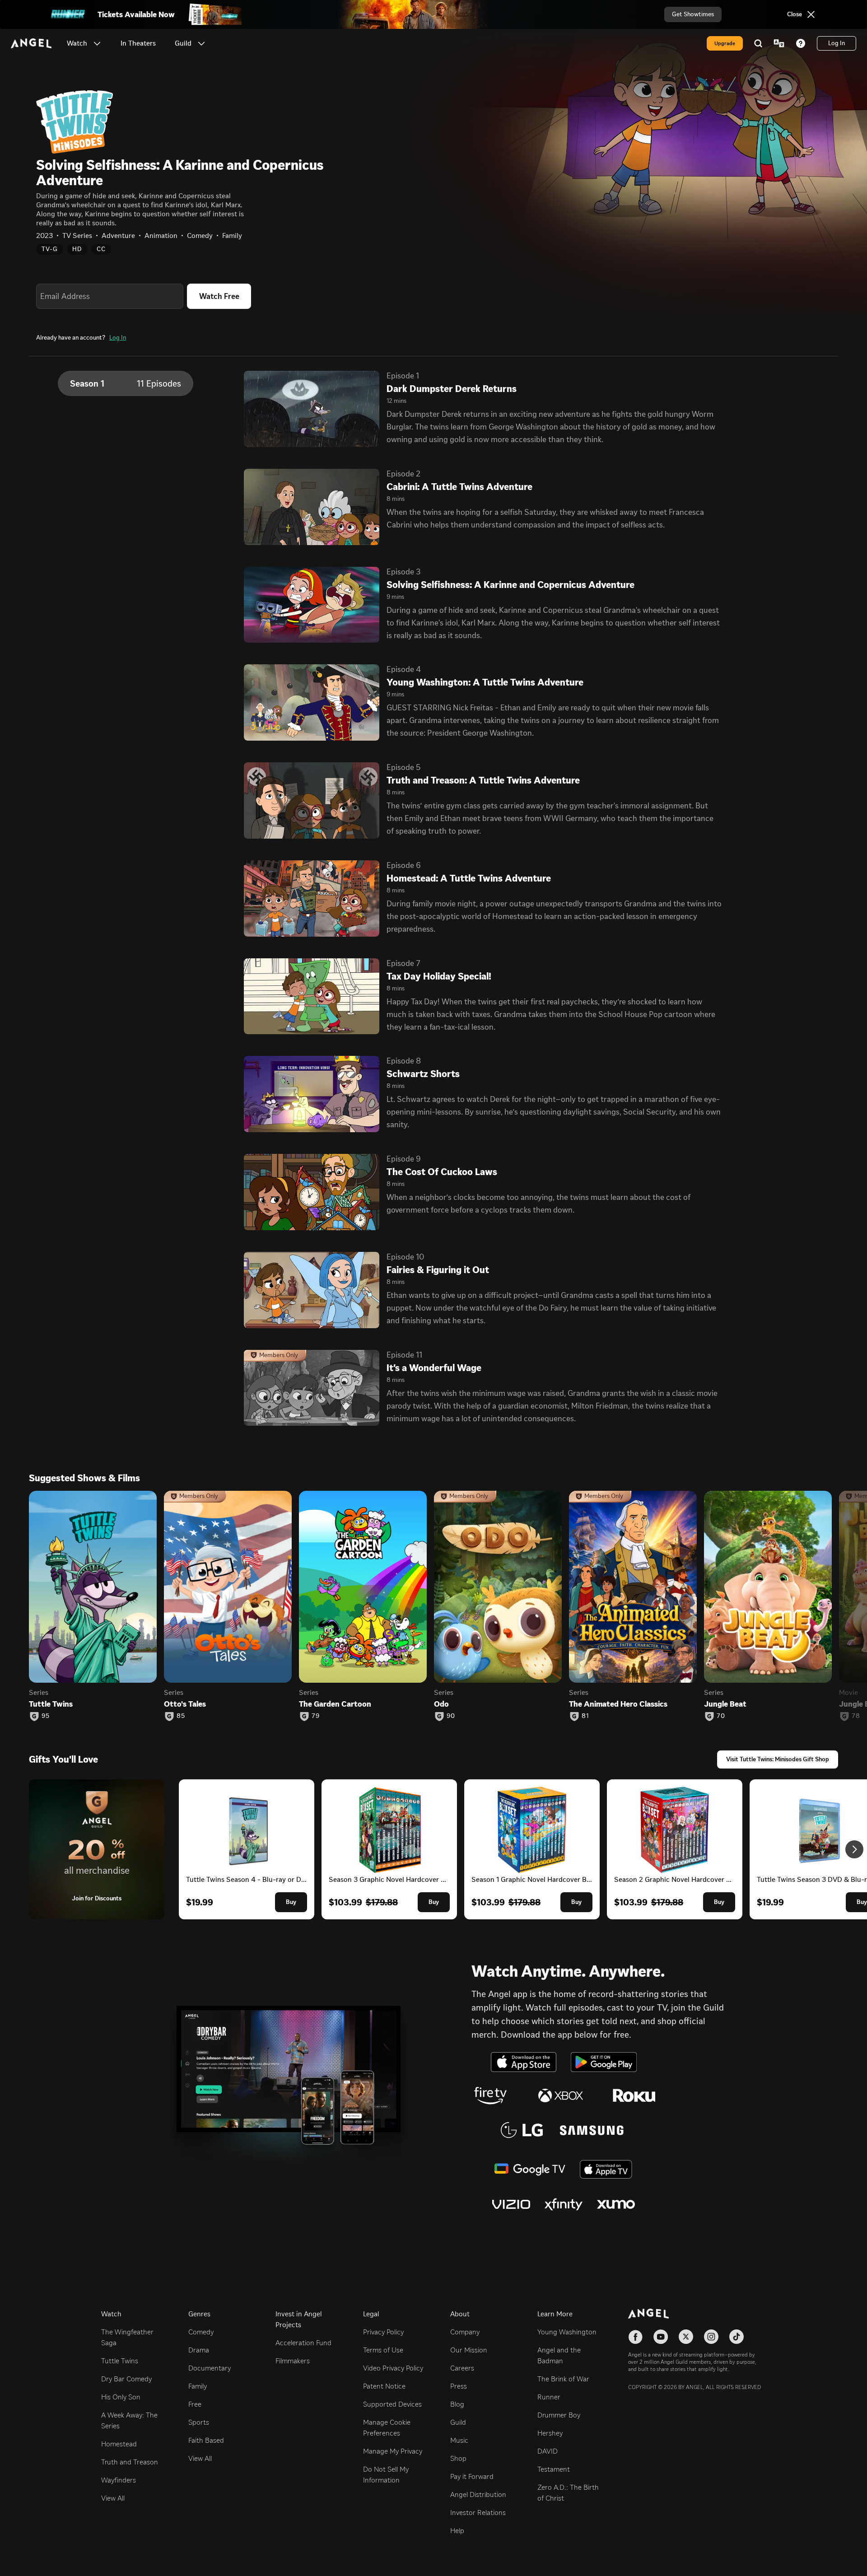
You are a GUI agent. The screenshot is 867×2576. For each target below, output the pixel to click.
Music (459, 2440)
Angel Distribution (478, 2494)
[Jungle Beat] (768, 1587)
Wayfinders (119, 2480)
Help (457, 2531)
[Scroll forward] (854, 1849)
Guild (458, 2422)
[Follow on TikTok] (736, 2337)
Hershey (550, 2433)
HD (77, 249)
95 (46, 1716)
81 (585, 1716)
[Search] (758, 43)
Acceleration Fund (303, 2343)
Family (198, 2386)
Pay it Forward (472, 2476)
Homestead (119, 2444)
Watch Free (219, 296)
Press (459, 2386)
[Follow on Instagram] (711, 2337)
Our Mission (469, 2350)
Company (465, 2332)
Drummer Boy (559, 2415)
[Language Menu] (779, 43)
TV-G (50, 249)
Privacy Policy (383, 2332)
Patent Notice (384, 2386)
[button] (97, 43)
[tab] (126, 383)
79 (316, 1716)
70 (721, 1716)
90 (451, 1716)
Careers (462, 2368)
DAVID (548, 2451)
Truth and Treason (130, 2462)
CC (101, 249)
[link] (138, 43)
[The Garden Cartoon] (363, 1587)
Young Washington (567, 2332)
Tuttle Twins (120, 2361)
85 (181, 1716)
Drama (199, 2350)
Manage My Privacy (393, 2451)
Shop (458, 2458)
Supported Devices (392, 2404)
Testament (554, 2469)
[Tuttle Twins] (93, 1587)
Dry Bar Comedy (126, 2379)
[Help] (801, 43)
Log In (118, 338)
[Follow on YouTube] (661, 2337)
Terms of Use (383, 2350)
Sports (199, 2422)
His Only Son (121, 2397)
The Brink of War (563, 2379)
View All (113, 2498)
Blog (457, 2404)
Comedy (201, 2332)
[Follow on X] (686, 2337)
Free (195, 2404)
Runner (549, 2397)
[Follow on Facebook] (635, 2337)
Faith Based (206, 2440)
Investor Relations (478, 2513)
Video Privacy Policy (393, 2368)
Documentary (210, 2368)
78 (856, 1716)
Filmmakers (293, 2361)
